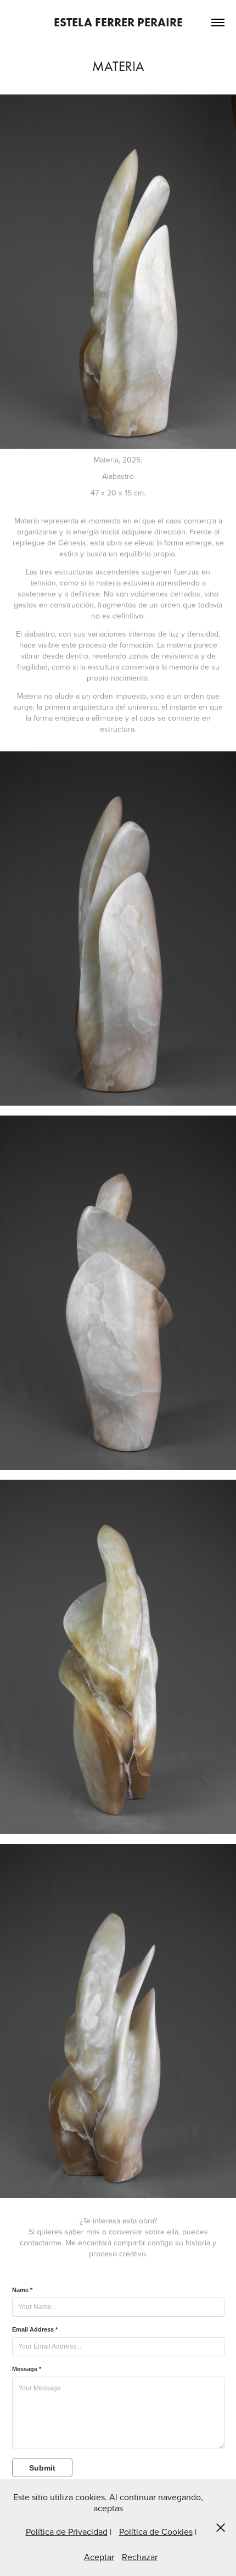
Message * (27, 2369)
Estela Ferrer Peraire (118, 22)
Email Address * (35, 2329)
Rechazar (140, 2557)
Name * (22, 2290)
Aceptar (99, 2557)
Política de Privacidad (67, 2532)
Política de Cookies (156, 2532)
